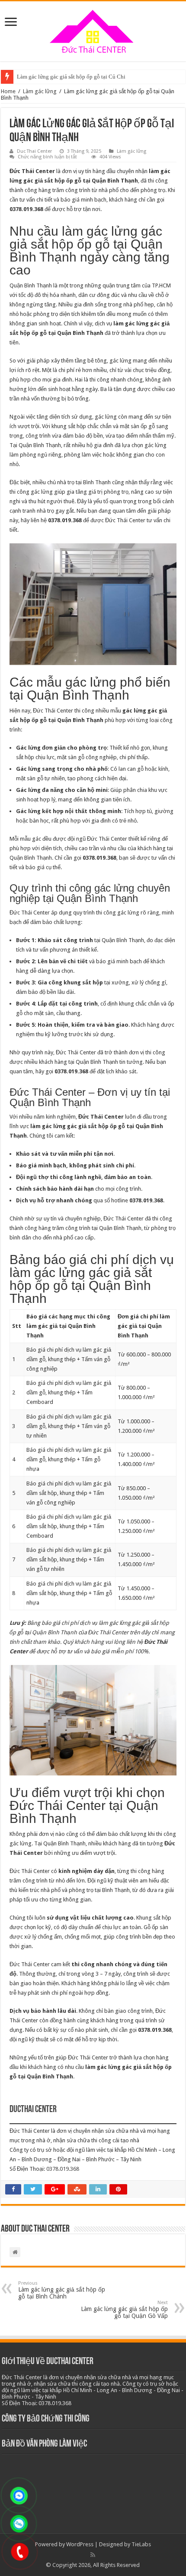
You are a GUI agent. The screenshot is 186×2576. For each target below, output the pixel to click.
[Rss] (93, 2555)
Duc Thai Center (34, 151)
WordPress (80, 2544)
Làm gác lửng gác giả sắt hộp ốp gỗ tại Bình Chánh (62, 2290)
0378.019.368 (63, 2169)
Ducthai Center (33, 2110)
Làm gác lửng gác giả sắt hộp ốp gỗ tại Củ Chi (71, 77)
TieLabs (141, 2544)
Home (8, 91)
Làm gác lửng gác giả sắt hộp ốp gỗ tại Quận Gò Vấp (124, 2310)
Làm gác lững (40, 91)
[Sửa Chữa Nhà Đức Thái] (93, 30)
